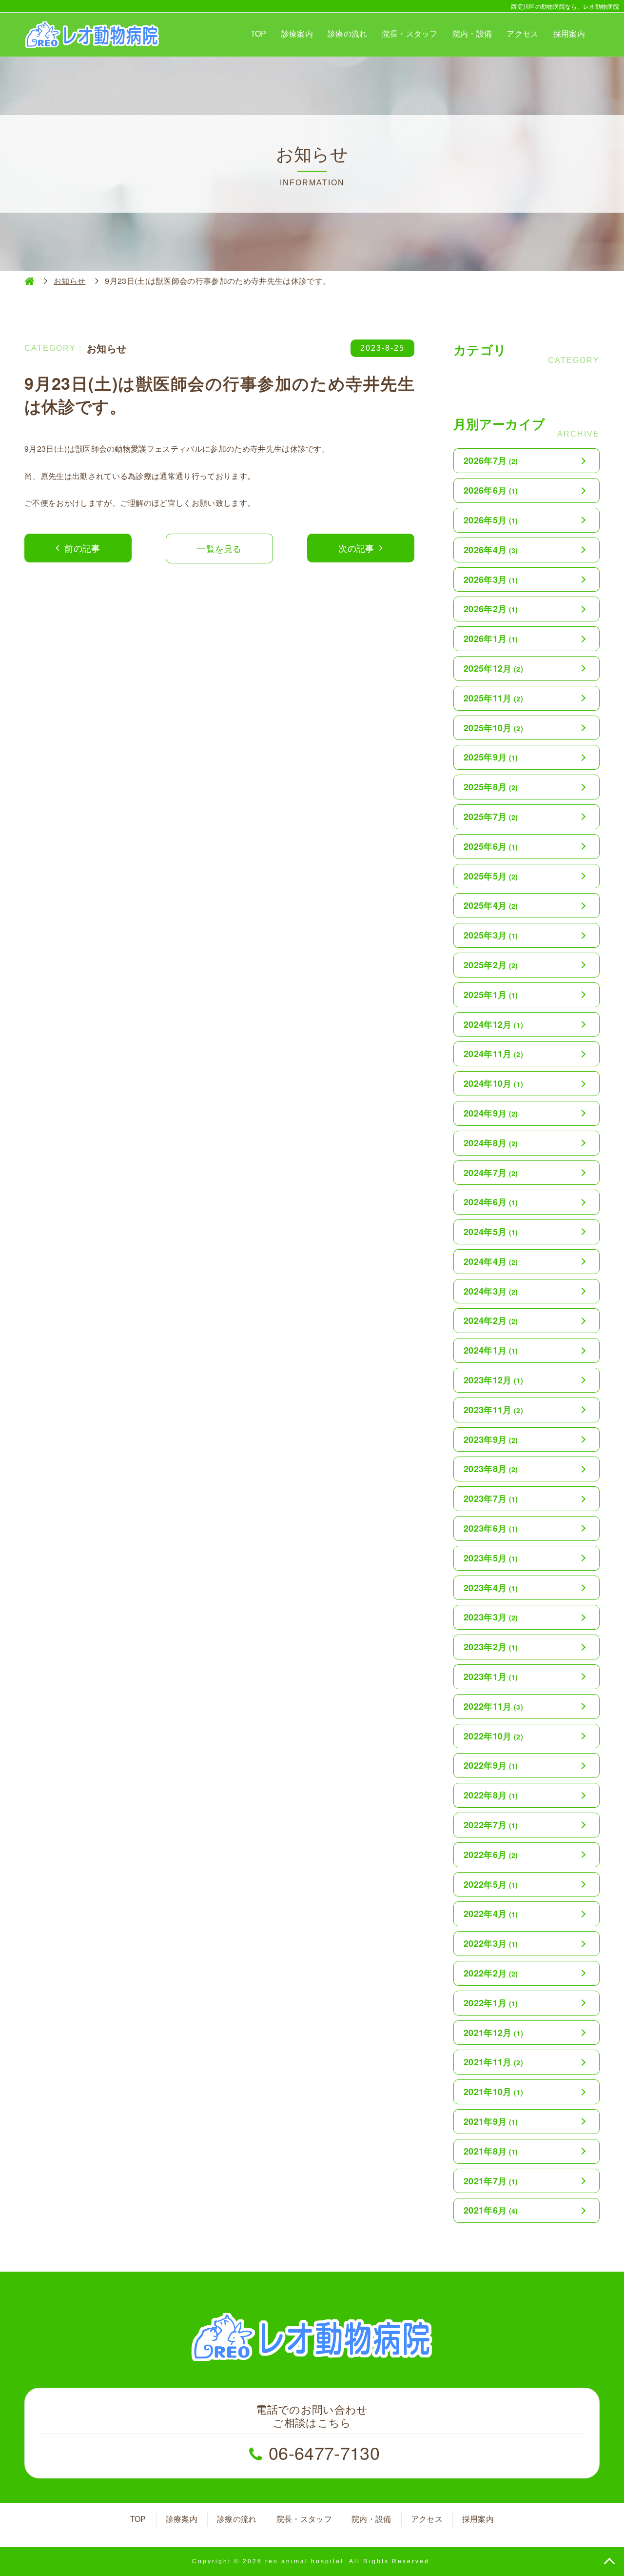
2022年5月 (491, 1884)
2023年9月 (491, 1439)
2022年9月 (491, 1765)
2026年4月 (491, 550)
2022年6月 (491, 1855)
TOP (259, 33)
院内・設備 (472, 33)
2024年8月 (491, 1143)
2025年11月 (493, 698)
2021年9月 (491, 2121)
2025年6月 (491, 846)
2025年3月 (491, 935)
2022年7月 (491, 1825)
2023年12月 (493, 1380)
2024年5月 (491, 1232)
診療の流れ (348, 33)
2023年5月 (491, 1558)
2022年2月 (491, 1973)
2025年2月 (491, 965)
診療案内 (297, 33)
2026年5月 (491, 520)
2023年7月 (491, 1498)
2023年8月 (491, 1469)
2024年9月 (491, 1113)
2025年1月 (491, 995)
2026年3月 (491, 579)
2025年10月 (493, 728)
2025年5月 (491, 876)
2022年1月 (491, 2003)
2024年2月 (491, 1320)
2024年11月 (493, 1054)
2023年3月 (491, 1617)
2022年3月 (491, 1943)
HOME (29, 281)
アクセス (522, 33)
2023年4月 (491, 1588)
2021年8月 (491, 2151)
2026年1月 (491, 639)
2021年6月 (491, 2210)
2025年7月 (491, 817)
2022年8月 (491, 1795)
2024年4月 (491, 1261)
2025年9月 (491, 757)
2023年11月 (493, 1410)
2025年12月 (493, 668)
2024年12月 (493, 1024)
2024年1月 (491, 1350)
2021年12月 (493, 2033)
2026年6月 (491, 490)
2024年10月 (493, 1083)
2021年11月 (493, 2062)
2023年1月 (491, 1677)
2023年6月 (491, 1528)
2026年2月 (491, 609)
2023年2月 (491, 1647)
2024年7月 (491, 1173)
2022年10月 (493, 1736)
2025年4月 (491, 905)
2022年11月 (493, 1706)
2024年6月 (491, 1202)
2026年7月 (491, 460)
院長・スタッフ (410, 33)
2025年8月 (491, 787)
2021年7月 (491, 2181)
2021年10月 (493, 2092)
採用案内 (569, 33)
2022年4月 (491, 1914)
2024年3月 (491, 1291)
